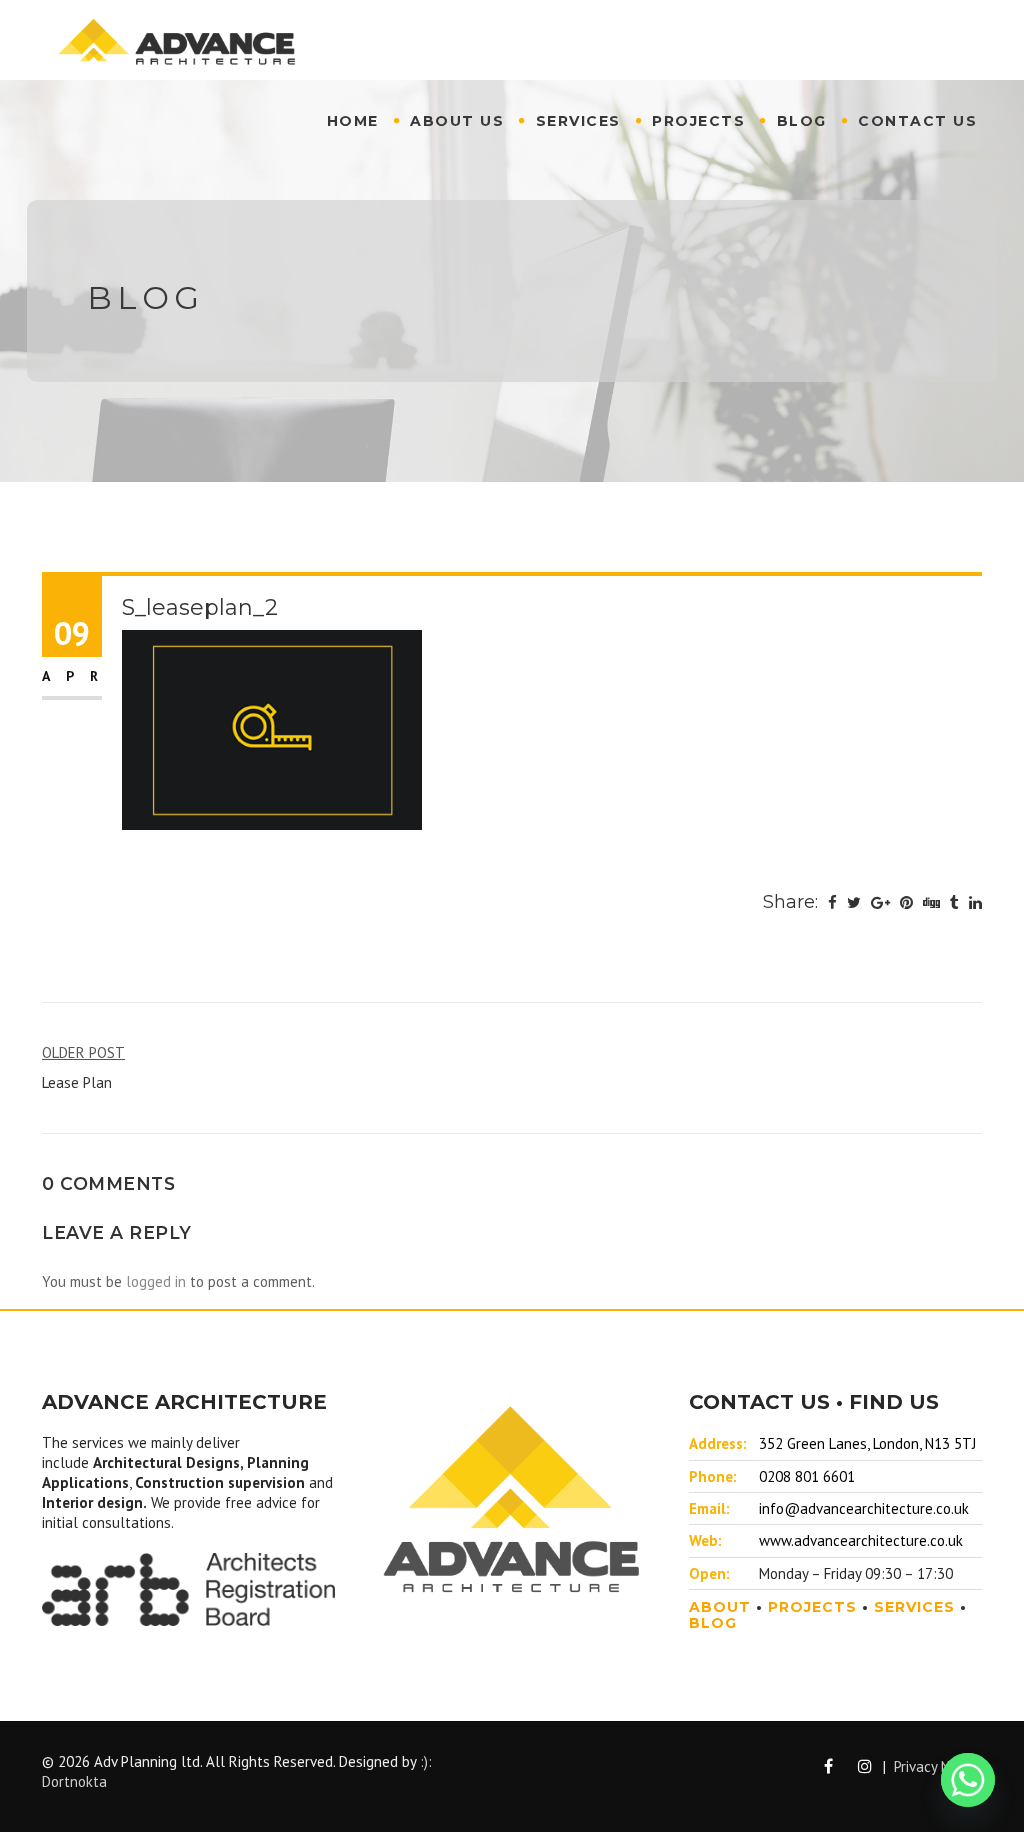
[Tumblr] (954, 903)
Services (578, 121)
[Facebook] (832, 903)
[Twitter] (854, 903)
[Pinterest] (906, 903)
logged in (156, 1281)
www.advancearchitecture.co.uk (861, 1540)
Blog (802, 121)
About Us (457, 121)
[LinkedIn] (975, 903)
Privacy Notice (938, 1766)
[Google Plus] (880, 903)
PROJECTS (812, 1607)
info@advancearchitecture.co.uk (864, 1508)
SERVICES (914, 1607)
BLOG (713, 1623)
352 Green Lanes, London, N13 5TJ (867, 1443)
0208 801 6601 (807, 1476)
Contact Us (917, 121)
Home (353, 121)
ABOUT (720, 1607)
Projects (698, 121)
